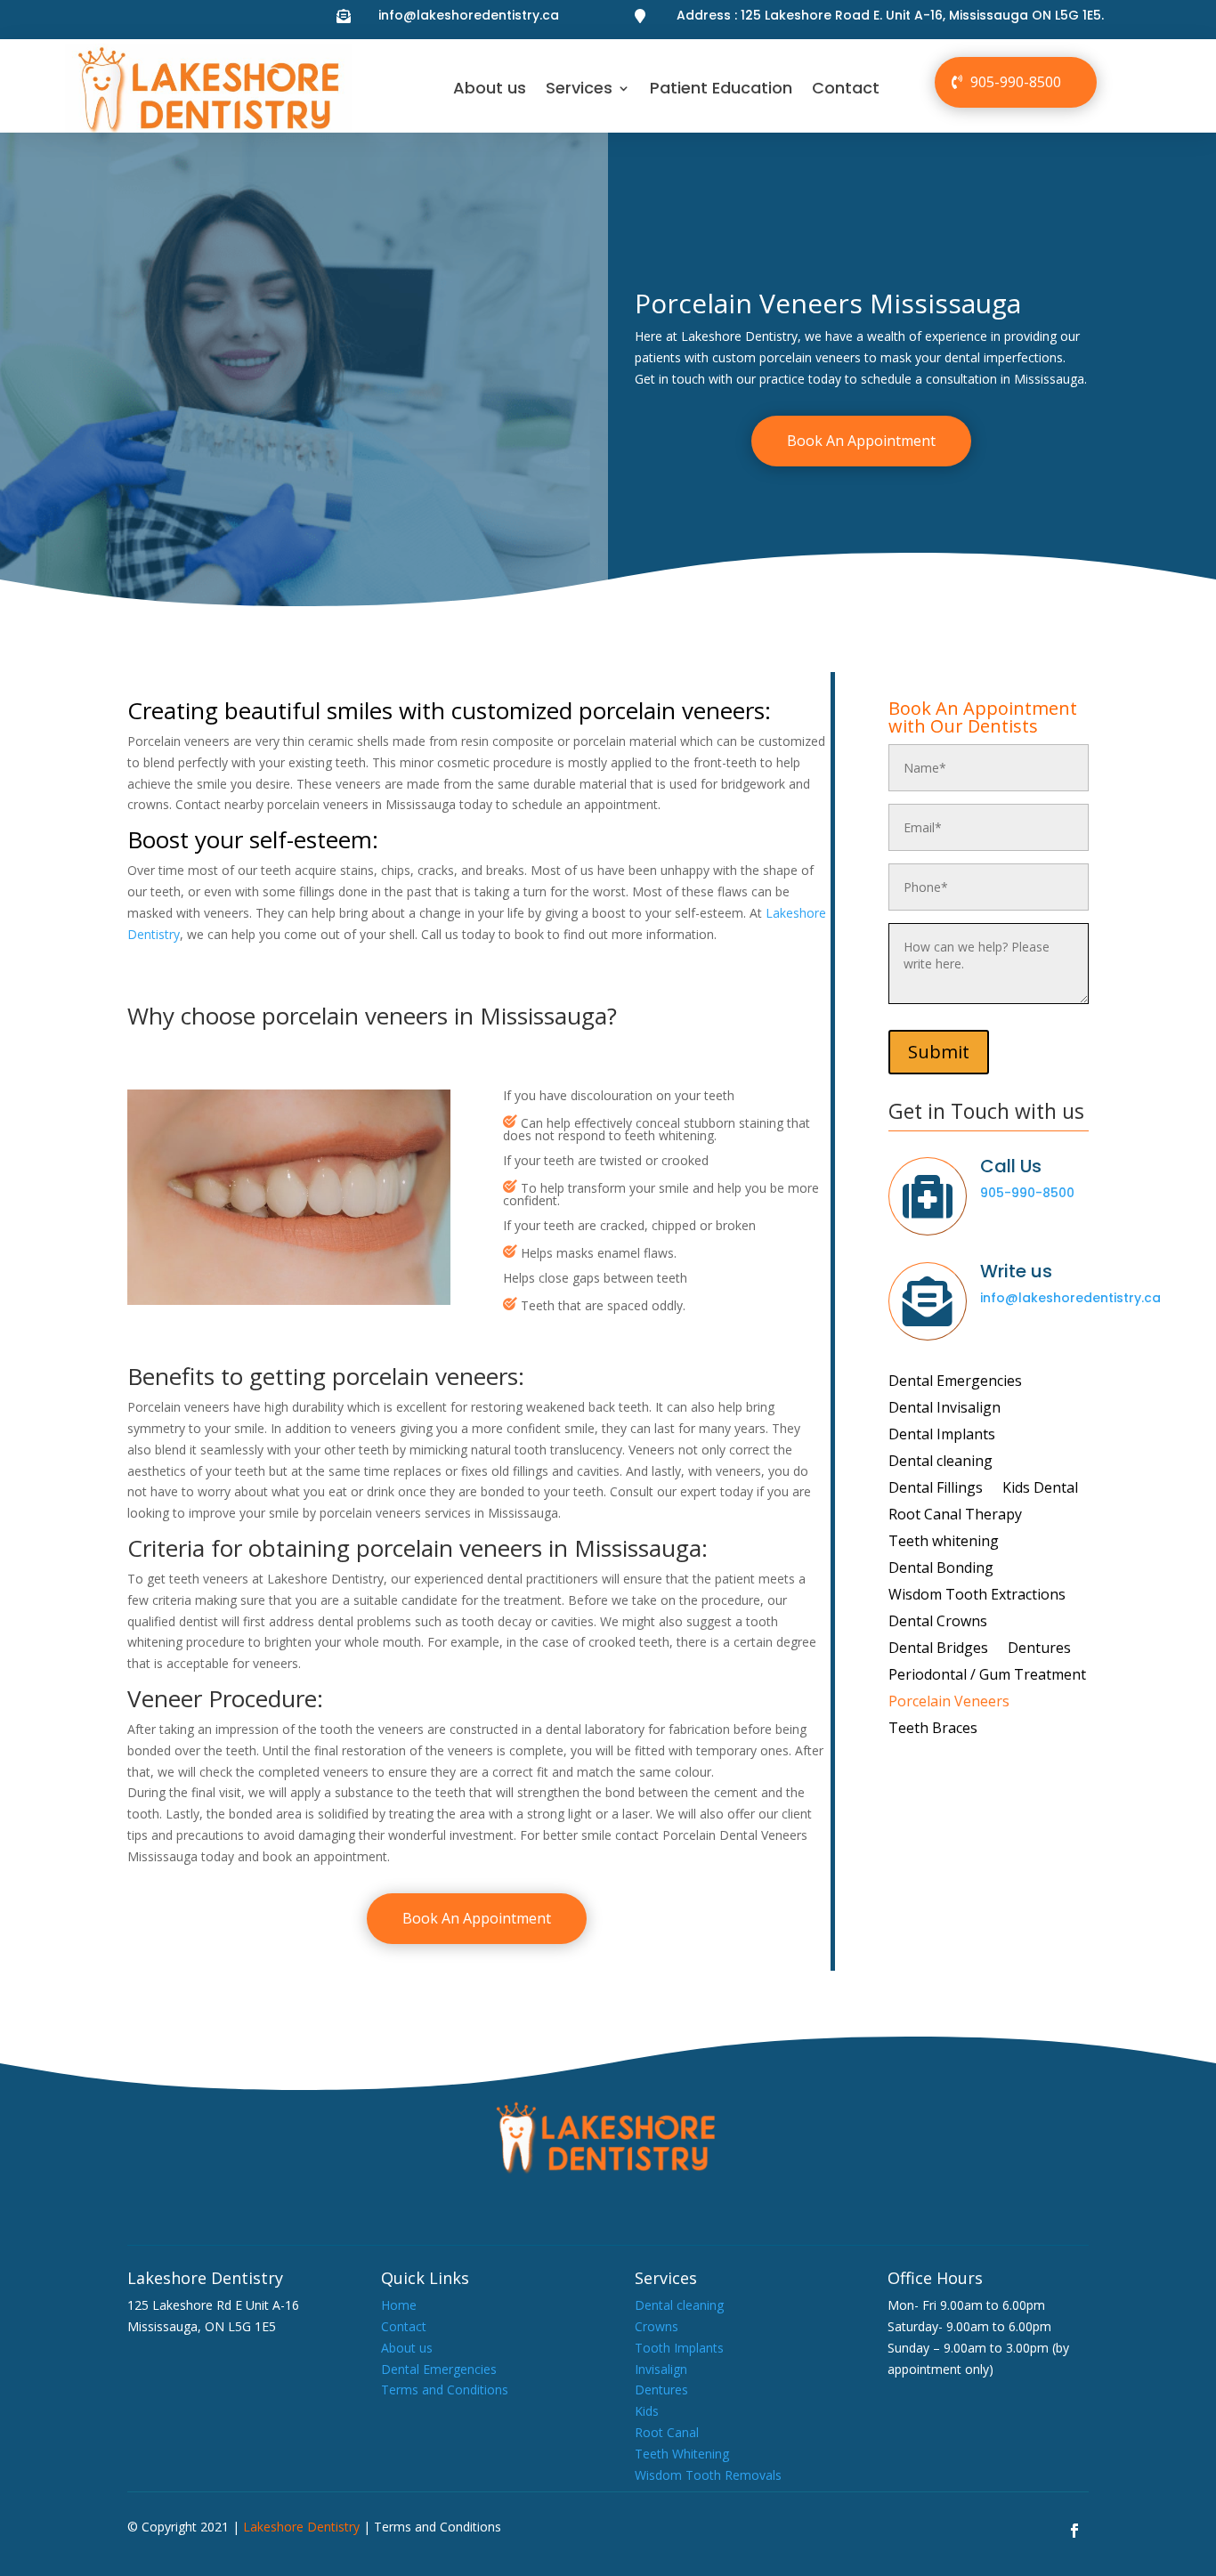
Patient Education (721, 88)
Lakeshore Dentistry (301, 2527)
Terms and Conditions (445, 2390)
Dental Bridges (938, 1649)
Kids (647, 2411)
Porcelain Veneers (949, 1703)
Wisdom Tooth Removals (708, 2475)
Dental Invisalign (944, 1409)
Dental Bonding (941, 1569)
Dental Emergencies (955, 1382)
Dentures (1039, 1649)
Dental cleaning (940, 1462)
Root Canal (667, 2432)
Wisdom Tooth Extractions (977, 1596)
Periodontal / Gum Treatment (987, 1676)
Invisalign (661, 2369)
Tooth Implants (679, 2348)
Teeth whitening (944, 1543)
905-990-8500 (1016, 82)
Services (579, 88)
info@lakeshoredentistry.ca (469, 15)
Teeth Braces (933, 1729)
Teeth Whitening (682, 2454)
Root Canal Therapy (955, 1516)
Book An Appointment (861, 441)
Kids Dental (1040, 1489)
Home (399, 2305)
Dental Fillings (936, 1489)
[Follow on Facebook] (1074, 2531)
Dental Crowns (938, 1623)
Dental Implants (942, 1436)
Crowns (657, 2326)
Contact (846, 88)
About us (490, 88)
